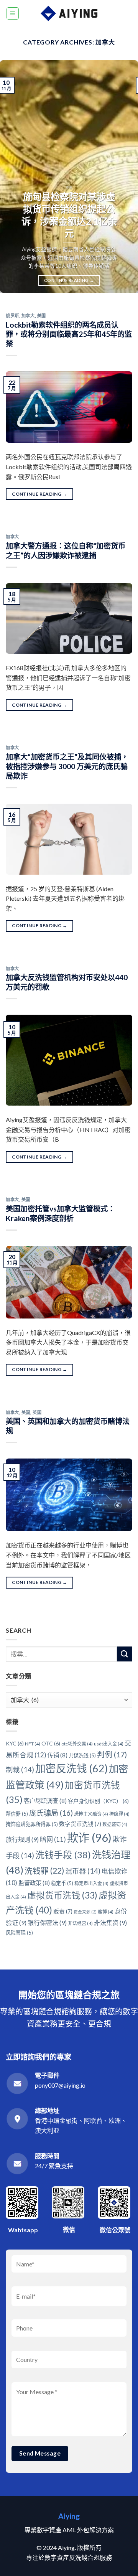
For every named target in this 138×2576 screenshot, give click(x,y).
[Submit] (125, 1654)
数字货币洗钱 (80, 1824)
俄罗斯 (12, 316)
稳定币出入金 (91, 1883)
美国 (42, 316)
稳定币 (62, 1883)
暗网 (53, 1839)
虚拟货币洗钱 (62, 1895)
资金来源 (85, 1912)
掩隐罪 (119, 1814)
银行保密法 (47, 1923)
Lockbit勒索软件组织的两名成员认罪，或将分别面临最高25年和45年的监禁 (69, 334)
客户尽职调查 (45, 1801)
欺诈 (89, 1837)
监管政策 (34, 1883)
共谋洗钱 (82, 1755)
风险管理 (19, 1933)
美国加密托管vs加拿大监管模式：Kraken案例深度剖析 (60, 1213)
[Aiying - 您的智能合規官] (69, 13)
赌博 (106, 1912)
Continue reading (69, 280)
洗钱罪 (44, 1870)
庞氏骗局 (51, 1813)
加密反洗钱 (71, 1768)
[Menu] (13, 13)
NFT (33, 1744)
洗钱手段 (63, 1855)
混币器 (83, 1871)
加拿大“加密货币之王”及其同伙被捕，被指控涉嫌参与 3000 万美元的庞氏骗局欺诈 (67, 766)
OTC (51, 1743)
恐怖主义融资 (91, 1814)
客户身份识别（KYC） (98, 1801)
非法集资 (110, 1923)
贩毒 (63, 1911)
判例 (112, 1754)
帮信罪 (17, 1814)
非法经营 (80, 1923)
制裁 (20, 1770)
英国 (37, 1412)
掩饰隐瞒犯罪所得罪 (32, 1824)
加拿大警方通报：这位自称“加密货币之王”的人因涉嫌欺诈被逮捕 (66, 550)
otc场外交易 (77, 1744)
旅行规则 (22, 1839)
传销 (58, 1755)
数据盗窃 (115, 1824)
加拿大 (28, 316)
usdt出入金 (109, 1744)
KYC (15, 1743)
